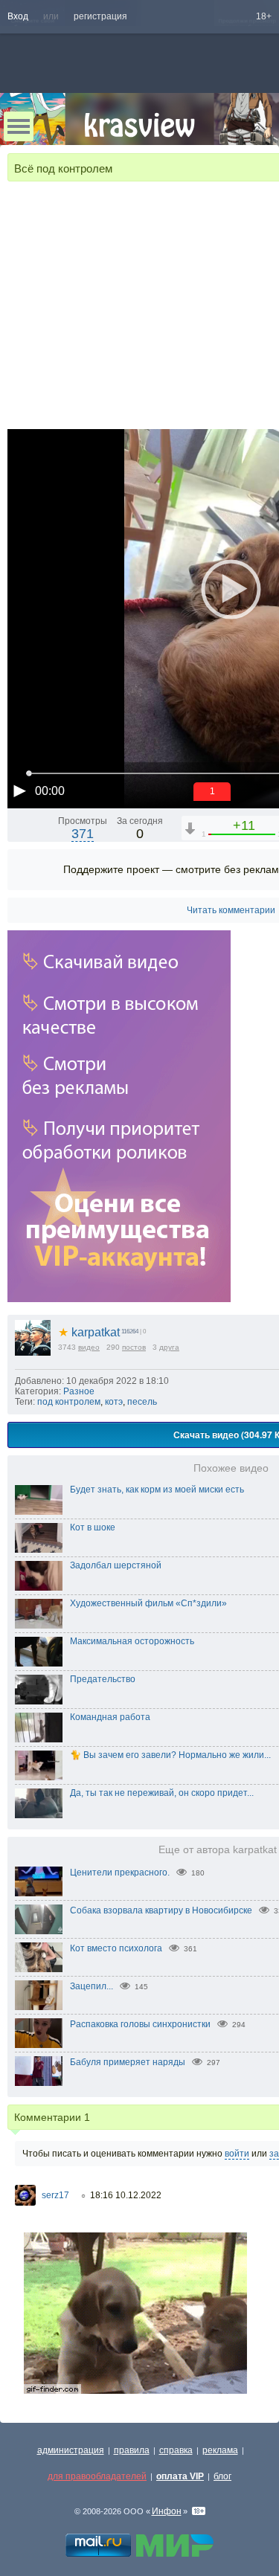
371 (83, 834)
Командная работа (110, 1717)
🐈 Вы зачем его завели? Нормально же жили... (170, 1755)
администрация (71, 2450)
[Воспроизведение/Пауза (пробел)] (19, 790)
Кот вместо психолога (116, 1948)
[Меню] (19, 126)
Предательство (103, 1679)
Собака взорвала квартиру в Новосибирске (161, 1910)
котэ (114, 1402)
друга (169, 1347)
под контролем (69, 1402)
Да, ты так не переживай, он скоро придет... (162, 1793)
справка (176, 2450)
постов (134, 1347)
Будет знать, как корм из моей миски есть (157, 1490)
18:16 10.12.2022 (126, 2195)
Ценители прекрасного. (120, 1873)
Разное (79, 1391)
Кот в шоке (93, 1527)
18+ (264, 16)
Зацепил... (92, 1986)
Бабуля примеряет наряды (128, 2062)
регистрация (100, 16)
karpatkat (89, 1332)
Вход (18, 16)
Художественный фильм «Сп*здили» (148, 1603)
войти (237, 2154)
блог (222, 2476)
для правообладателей (97, 2476)
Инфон (167, 2511)
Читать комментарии (231, 910)
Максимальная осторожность (132, 1641)
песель (142, 1402)
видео (89, 1347)
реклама (220, 2450)
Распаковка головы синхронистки (140, 2024)
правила (132, 2450)
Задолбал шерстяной (116, 1565)
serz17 (55, 2195)
